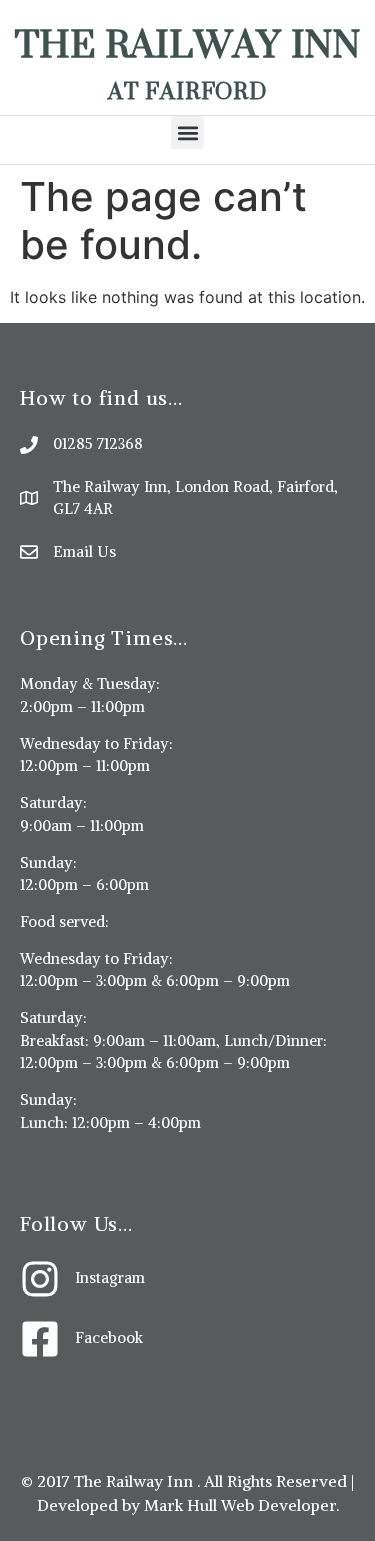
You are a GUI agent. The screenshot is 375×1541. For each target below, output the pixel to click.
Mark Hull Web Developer (240, 1505)
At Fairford (187, 90)
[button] (187, 132)
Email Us (84, 551)
